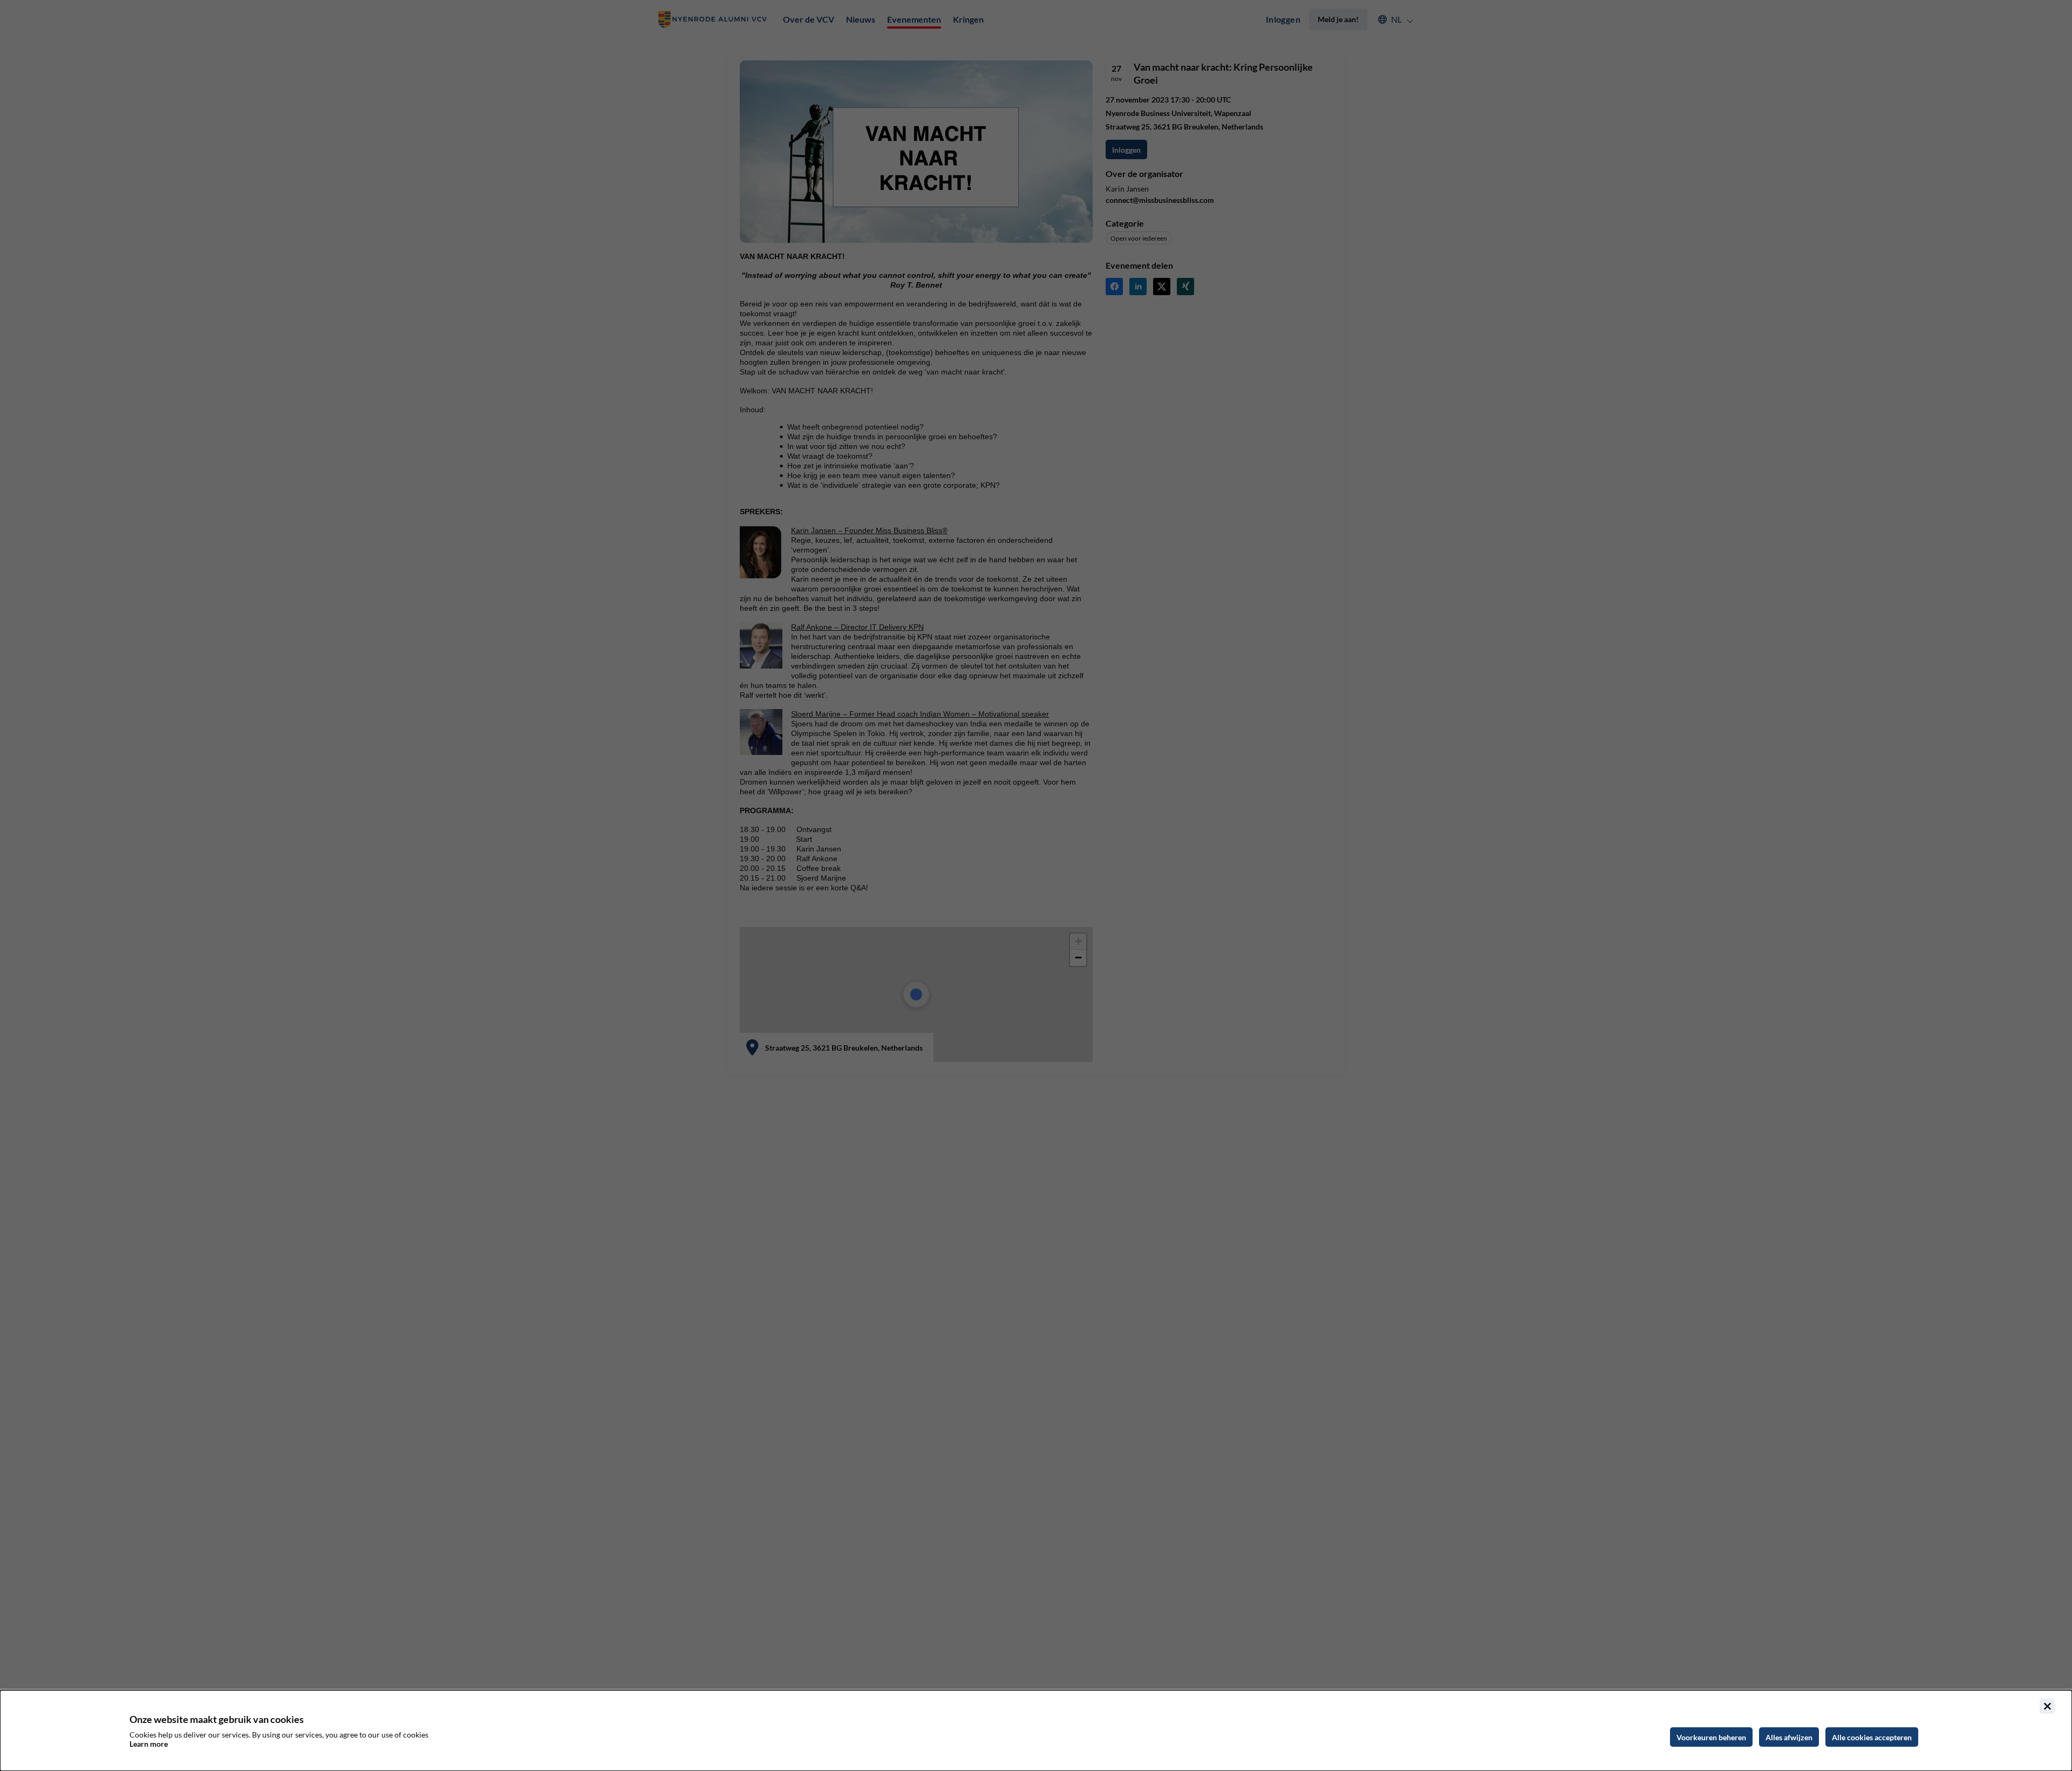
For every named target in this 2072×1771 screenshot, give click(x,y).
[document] (1036, 1731)
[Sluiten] (2047, 1706)
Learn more (149, 1744)
